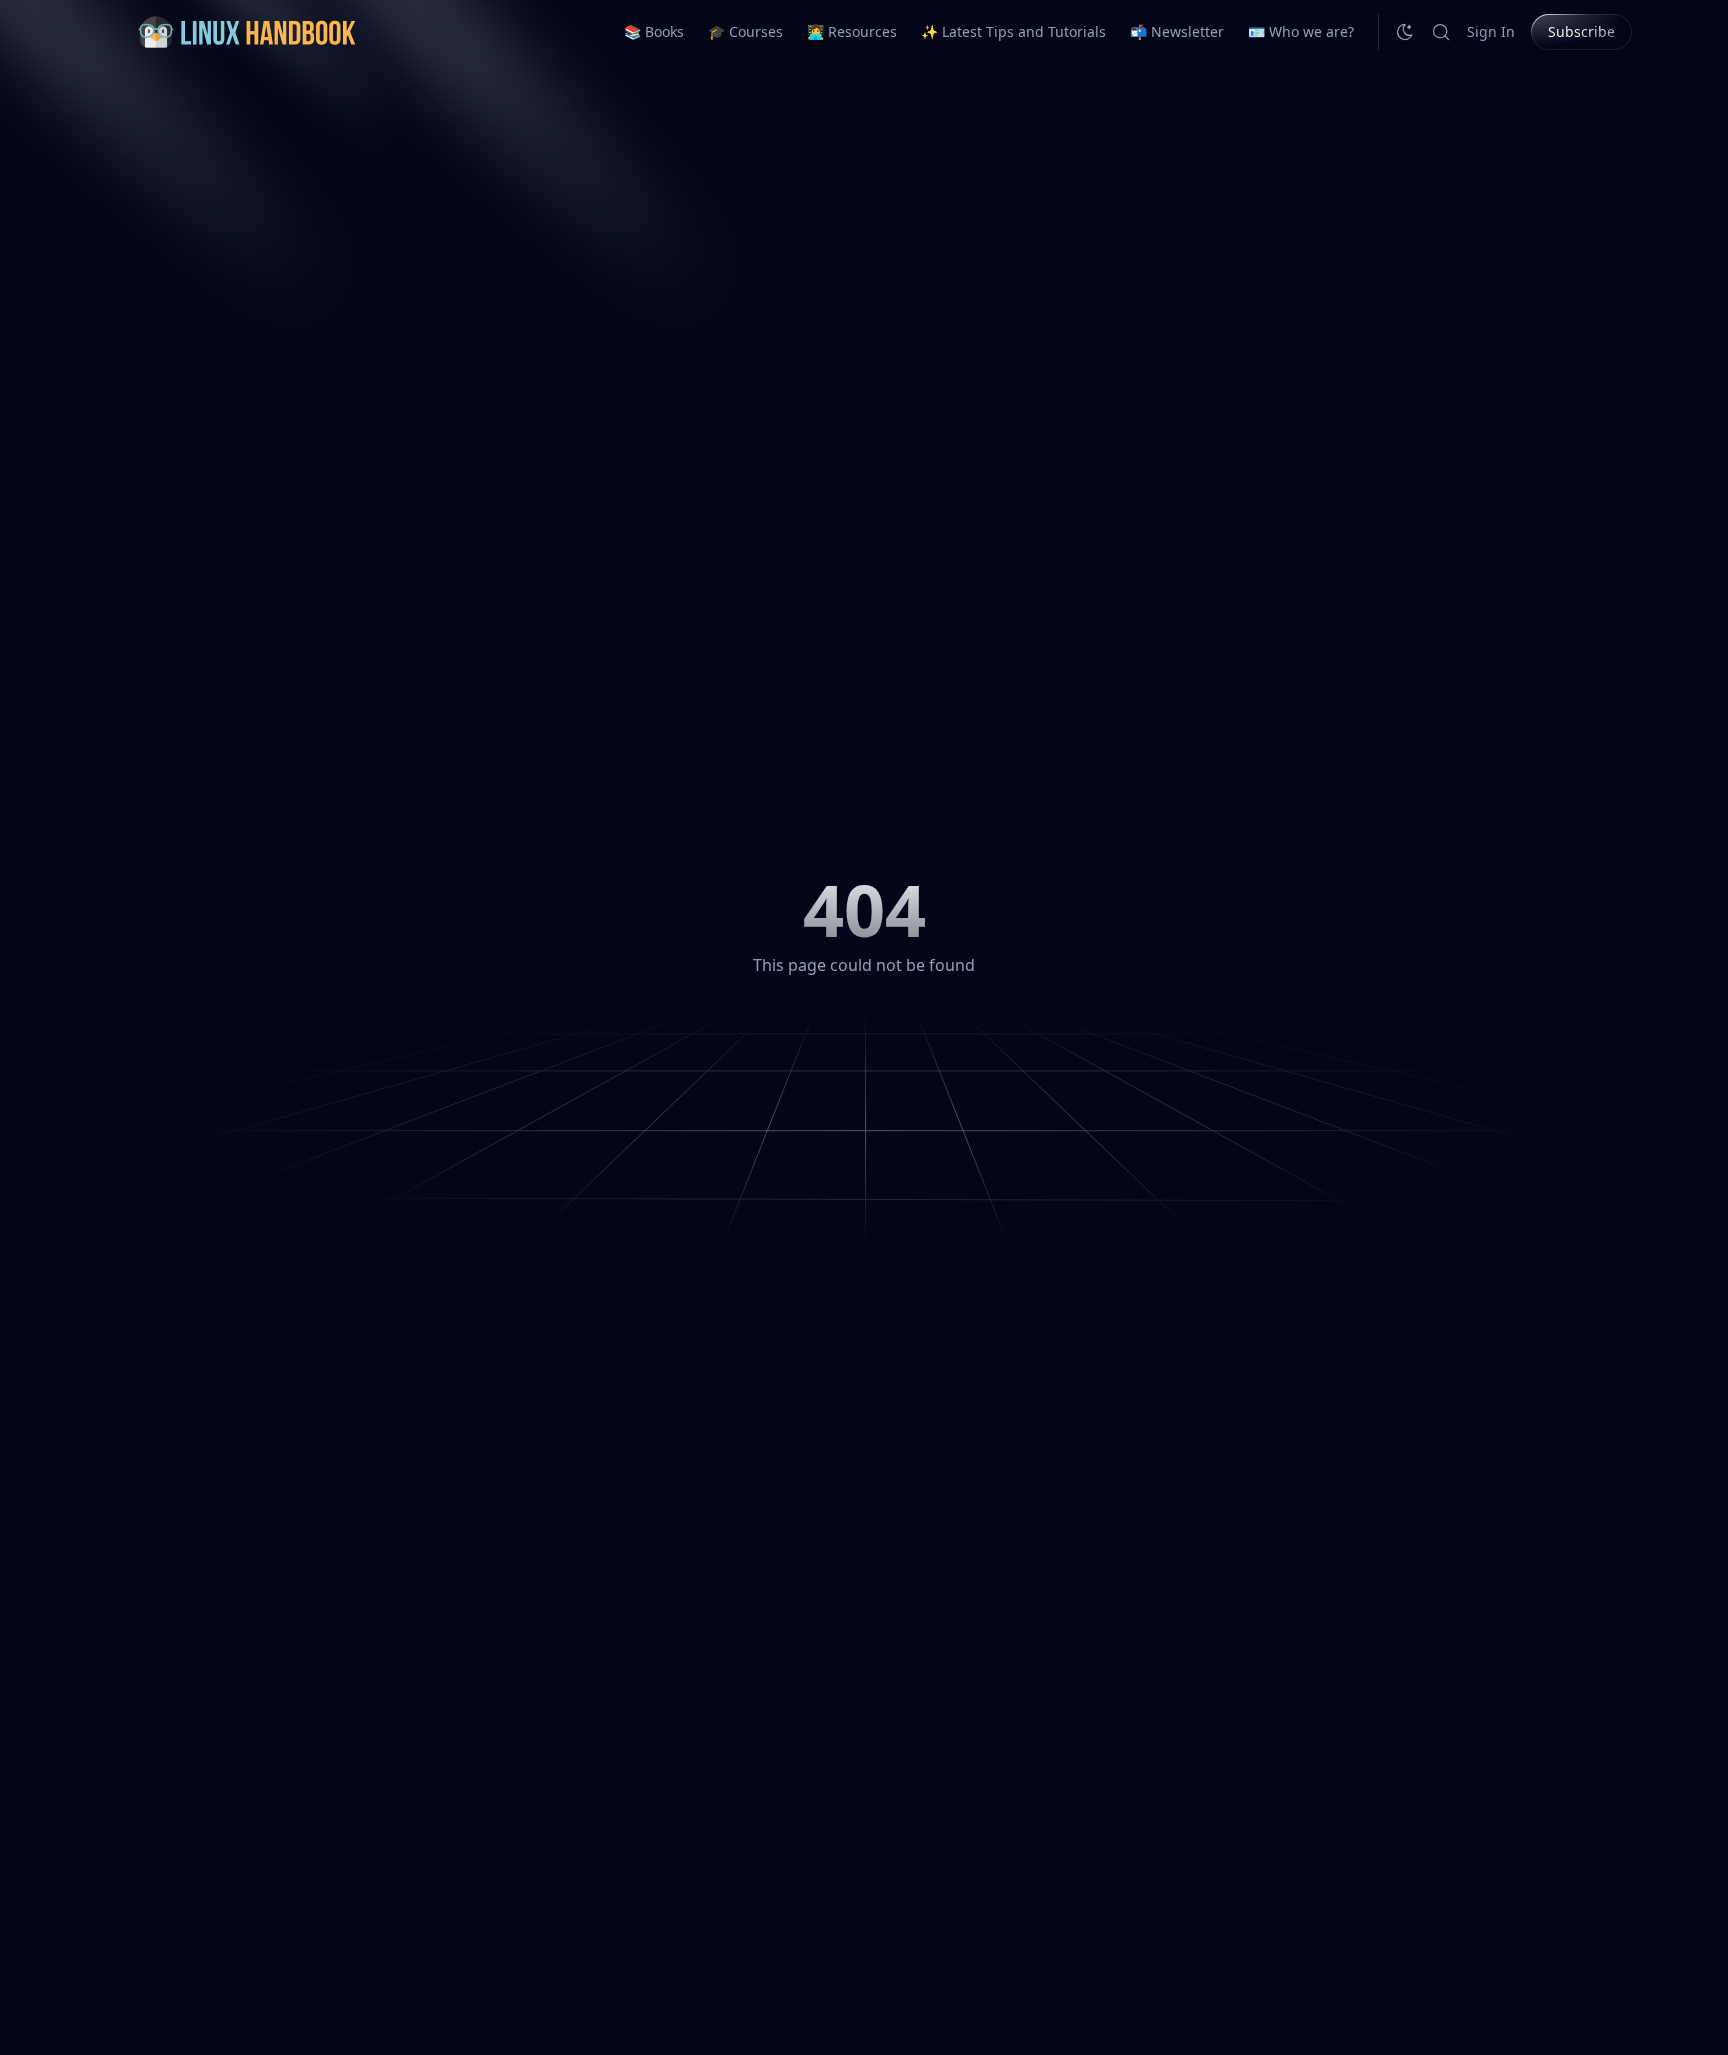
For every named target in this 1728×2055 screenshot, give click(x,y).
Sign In (1491, 31)
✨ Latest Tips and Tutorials (1013, 31)
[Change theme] (1405, 32)
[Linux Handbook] (246, 32)
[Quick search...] (1441, 32)
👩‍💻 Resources (852, 31)
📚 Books (654, 31)
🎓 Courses (745, 31)
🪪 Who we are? (1301, 31)
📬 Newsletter (1177, 31)
